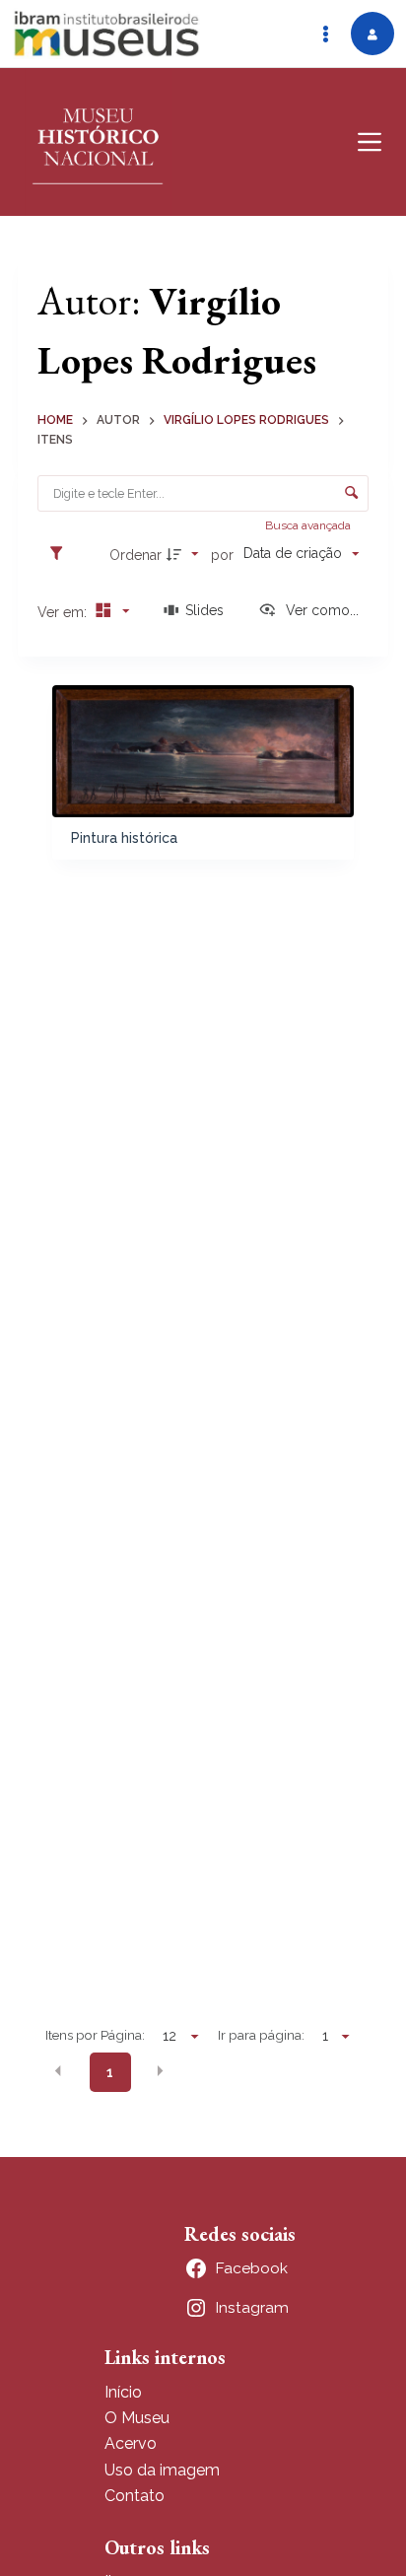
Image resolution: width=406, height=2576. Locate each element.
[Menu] (370, 142)
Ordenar (135, 555)
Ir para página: (261, 2035)
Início (123, 2392)
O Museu (137, 2418)
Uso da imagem (162, 2470)
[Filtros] (61, 554)
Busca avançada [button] (309, 525)
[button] (58, 2071)
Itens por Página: (95, 2035)
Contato (135, 2496)
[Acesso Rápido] (325, 34)
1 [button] (110, 2072)
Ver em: (64, 612)
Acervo (131, 2443)
